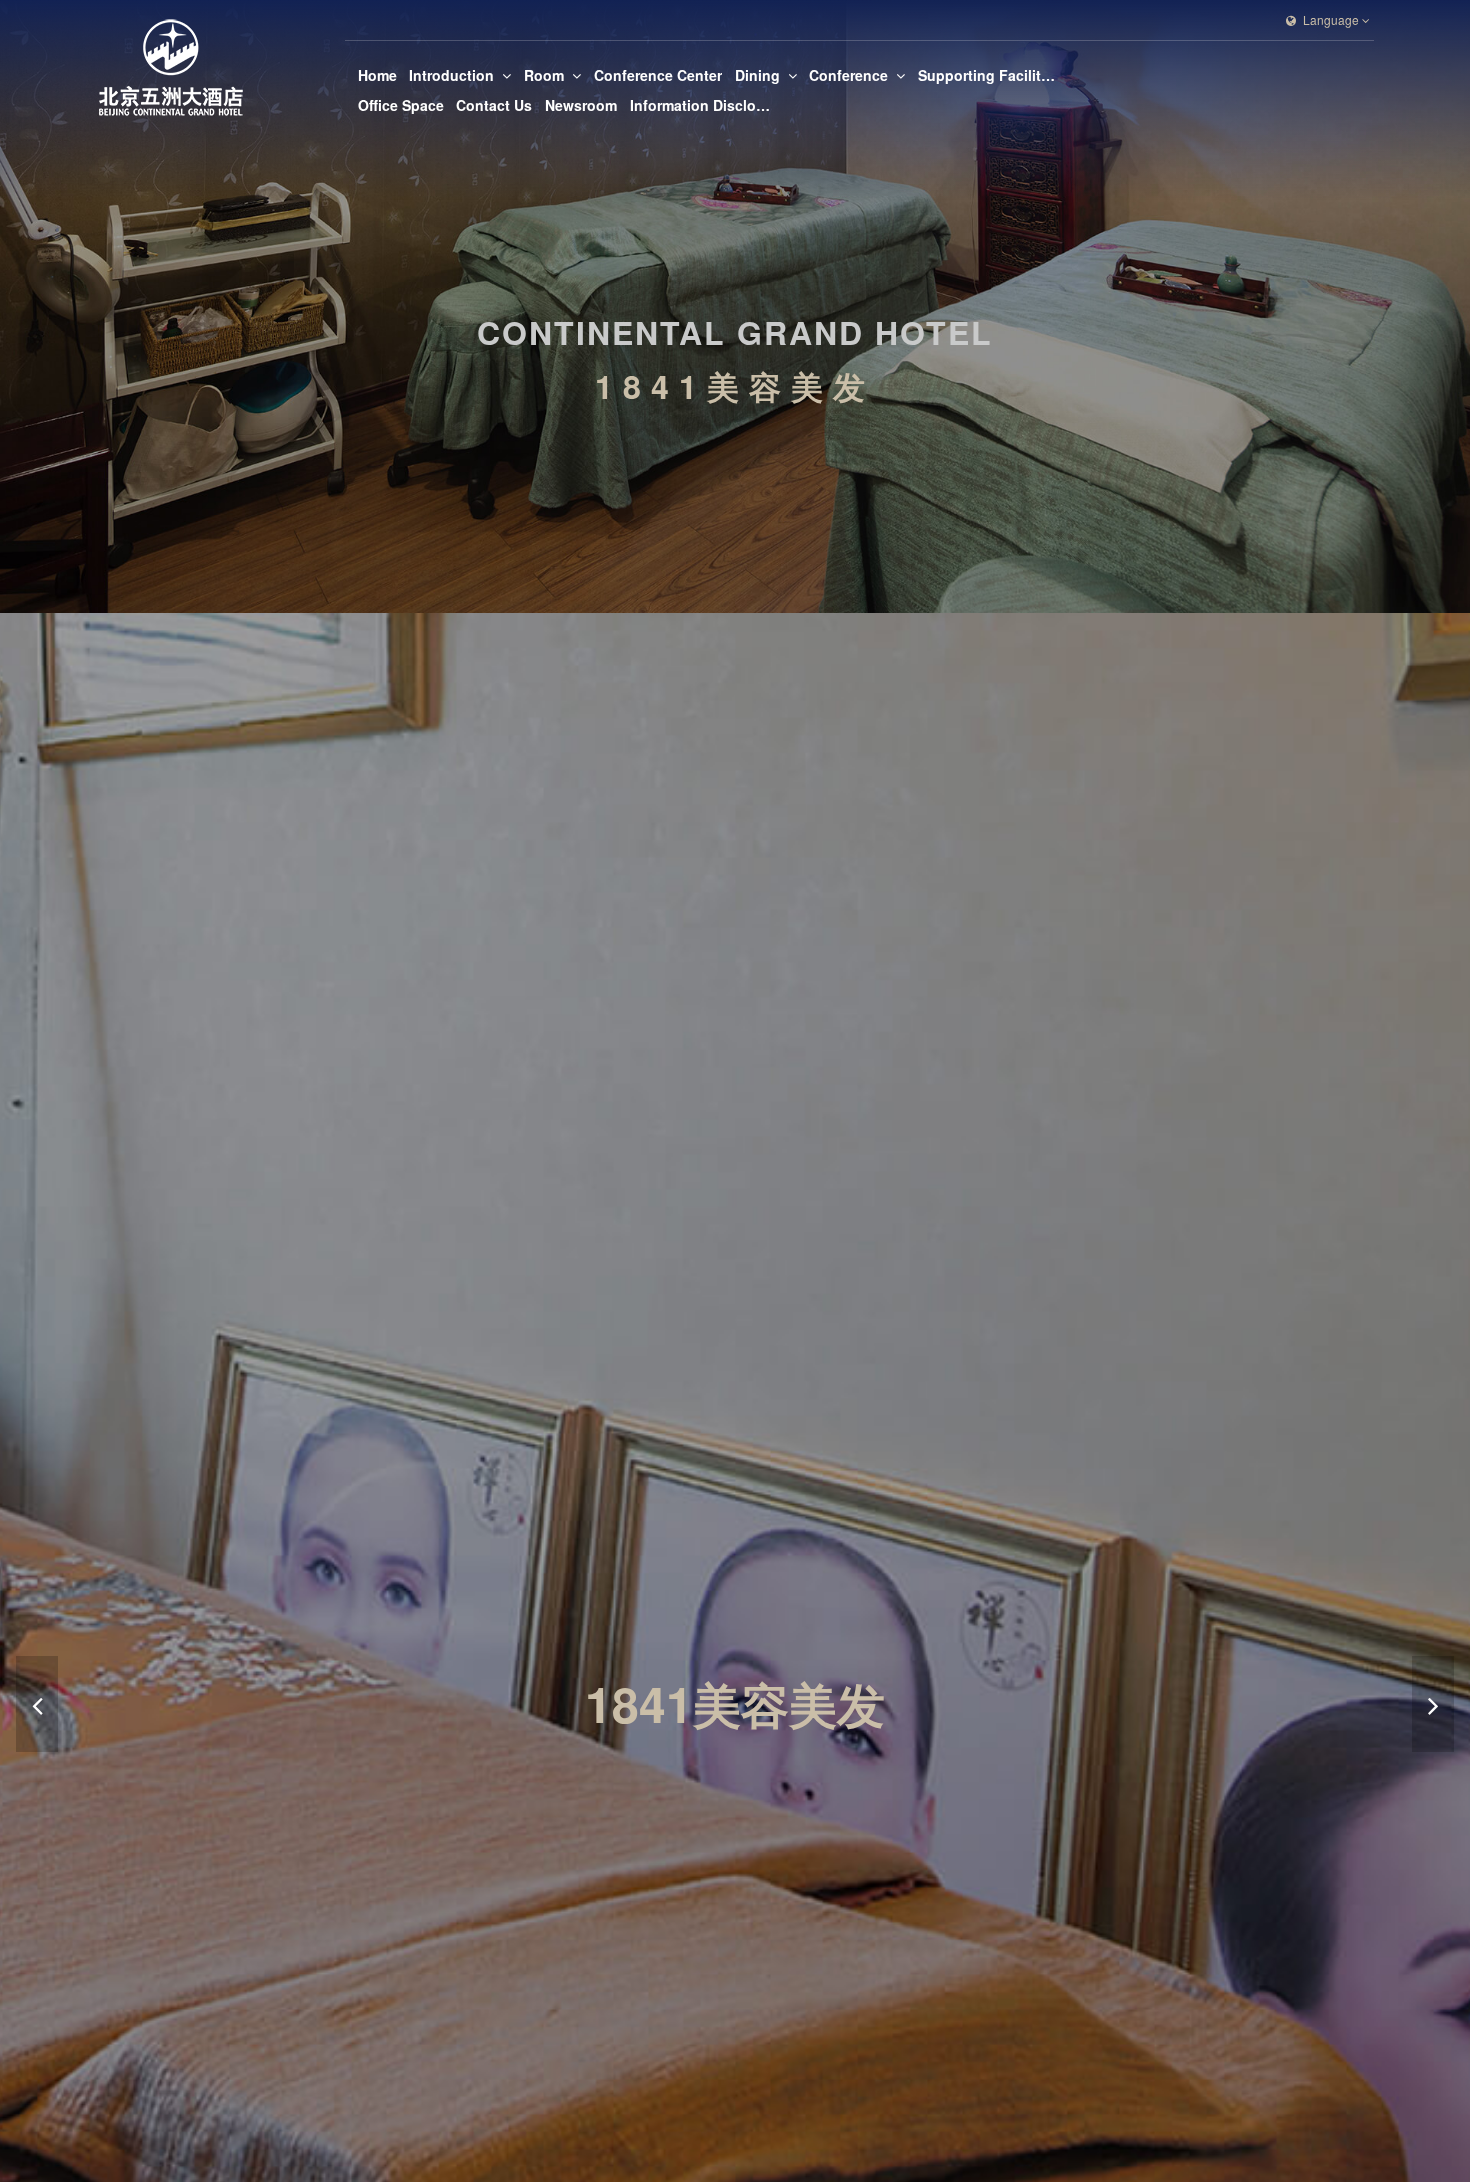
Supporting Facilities (988, 75)
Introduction (451, 75)
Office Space (401, 105)
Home (377, 75)
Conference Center (658, 75)
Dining (757, 75)
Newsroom (581, 105)
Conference (848, 75)
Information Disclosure (700, 105)
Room (544, 75)
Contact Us (494, 105)
